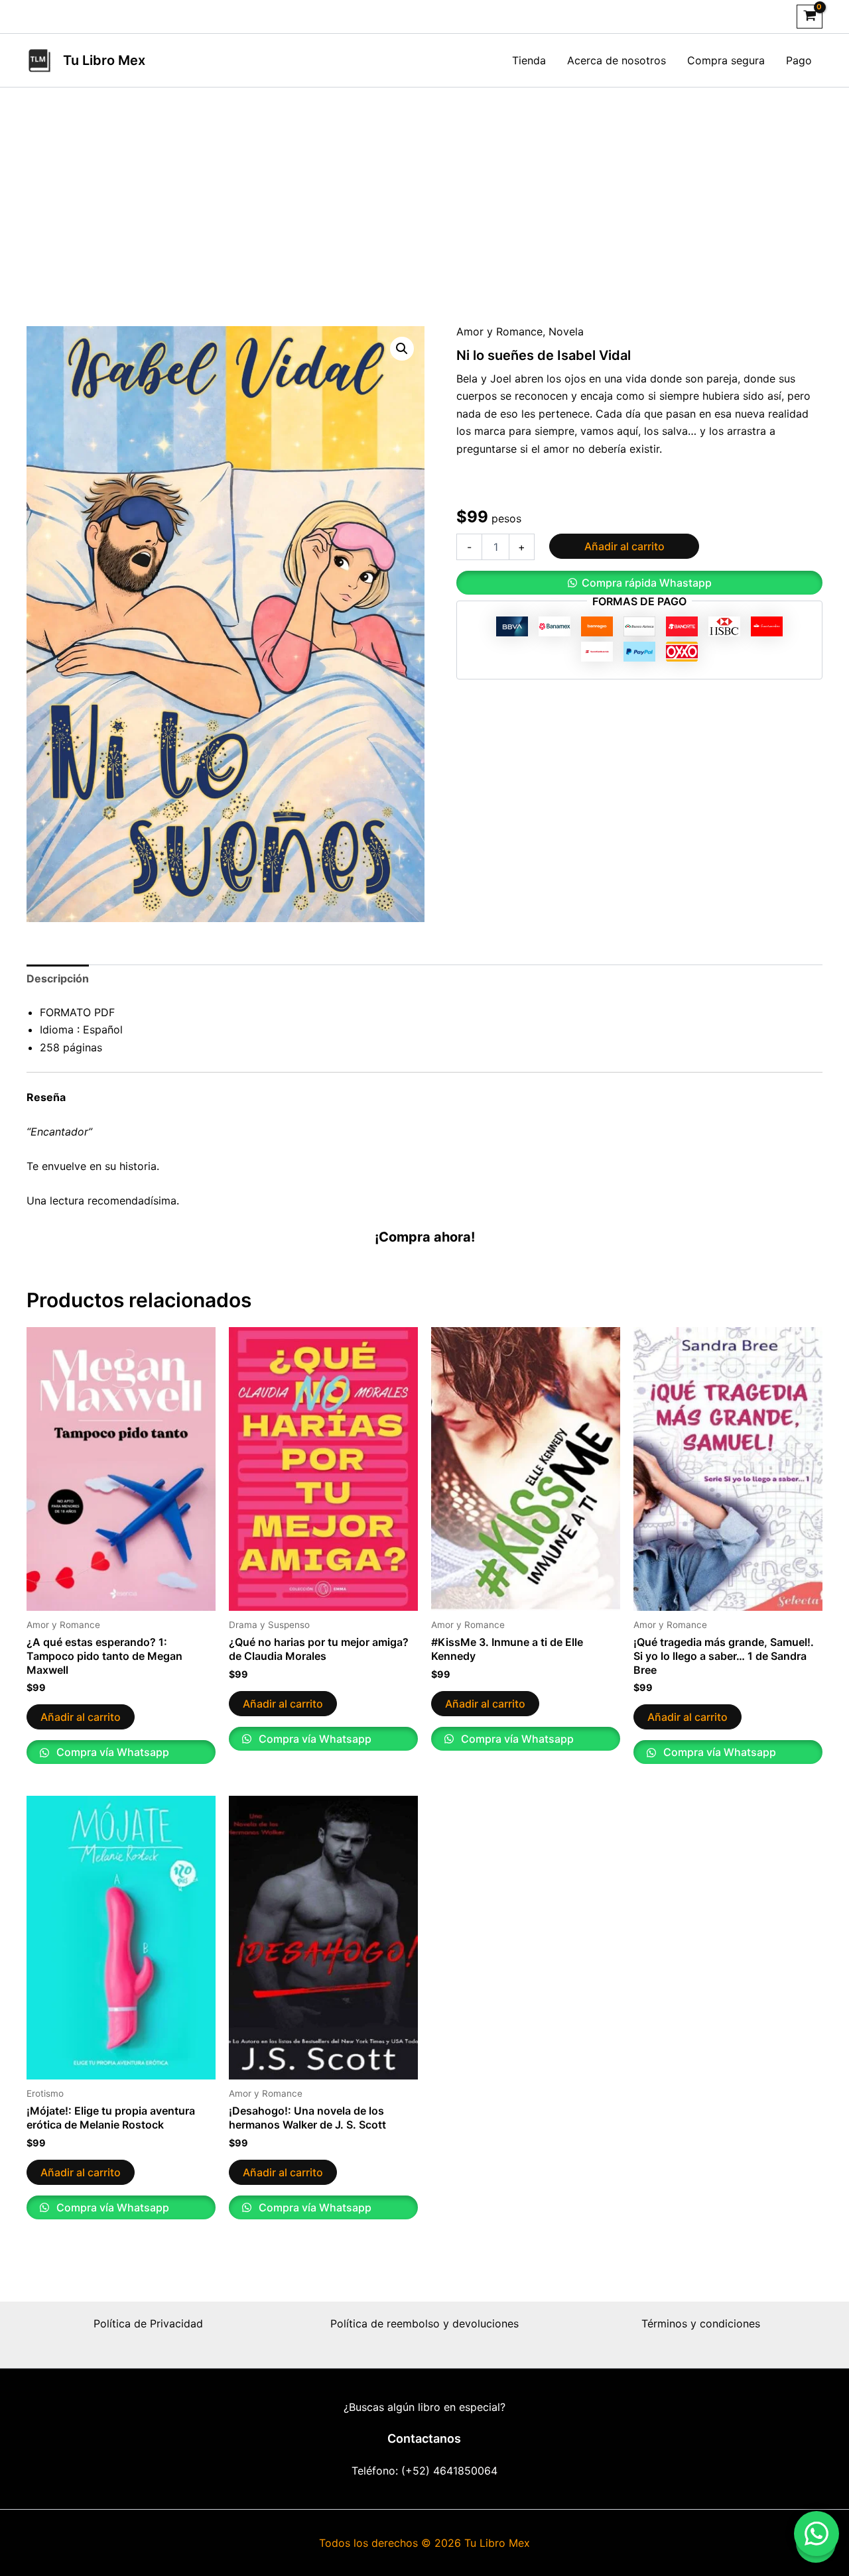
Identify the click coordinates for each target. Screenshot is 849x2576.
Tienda (529, 60)
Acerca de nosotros (617, 60)
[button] (402, 349)
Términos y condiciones (701, 2323)
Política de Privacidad (148, 2323)
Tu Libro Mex (104, 60)
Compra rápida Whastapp (647, 583)
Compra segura (726, 60)
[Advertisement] (424, 187)
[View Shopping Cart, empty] (810, 17)
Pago (799, 60)
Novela (566, 331)
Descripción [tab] (58, 978)
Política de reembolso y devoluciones (424, 2323)
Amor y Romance (499, 331)
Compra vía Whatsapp (111, 1752)
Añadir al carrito (624, 546)
